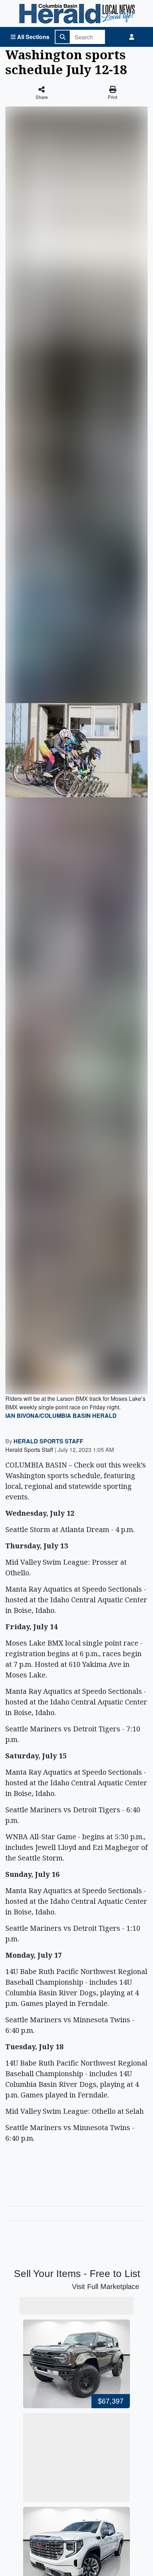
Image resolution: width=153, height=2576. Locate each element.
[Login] (132, 37)
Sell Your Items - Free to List (77, 2274)
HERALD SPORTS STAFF (48, 1441)
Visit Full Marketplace (105, 2287)
